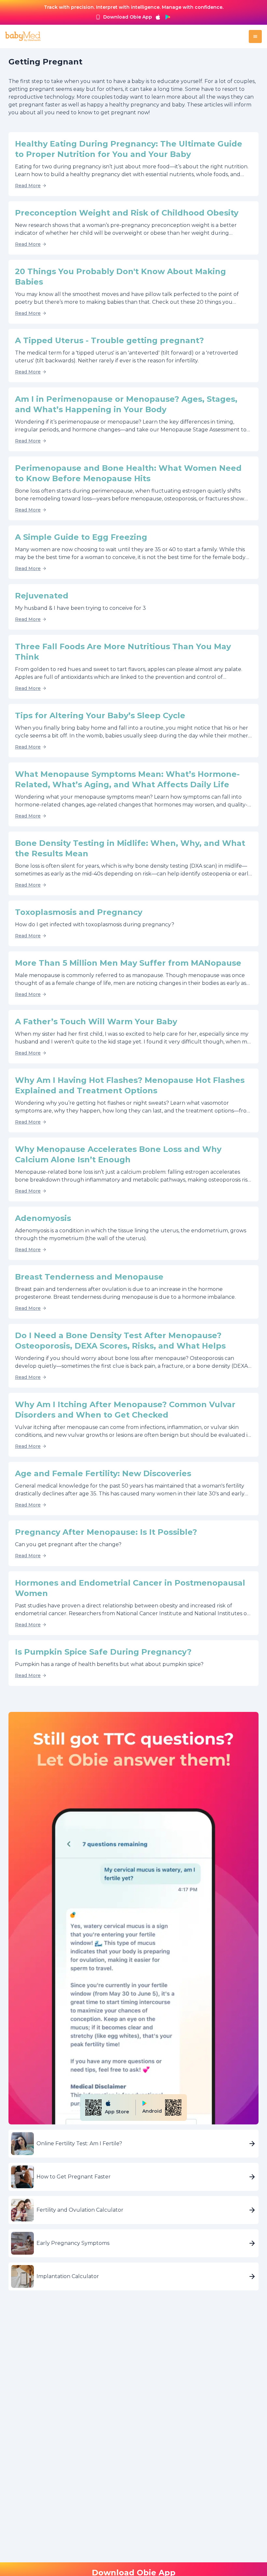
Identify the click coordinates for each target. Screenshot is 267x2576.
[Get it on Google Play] (168, 17)
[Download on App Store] (158, 17)
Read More (28, 186)
